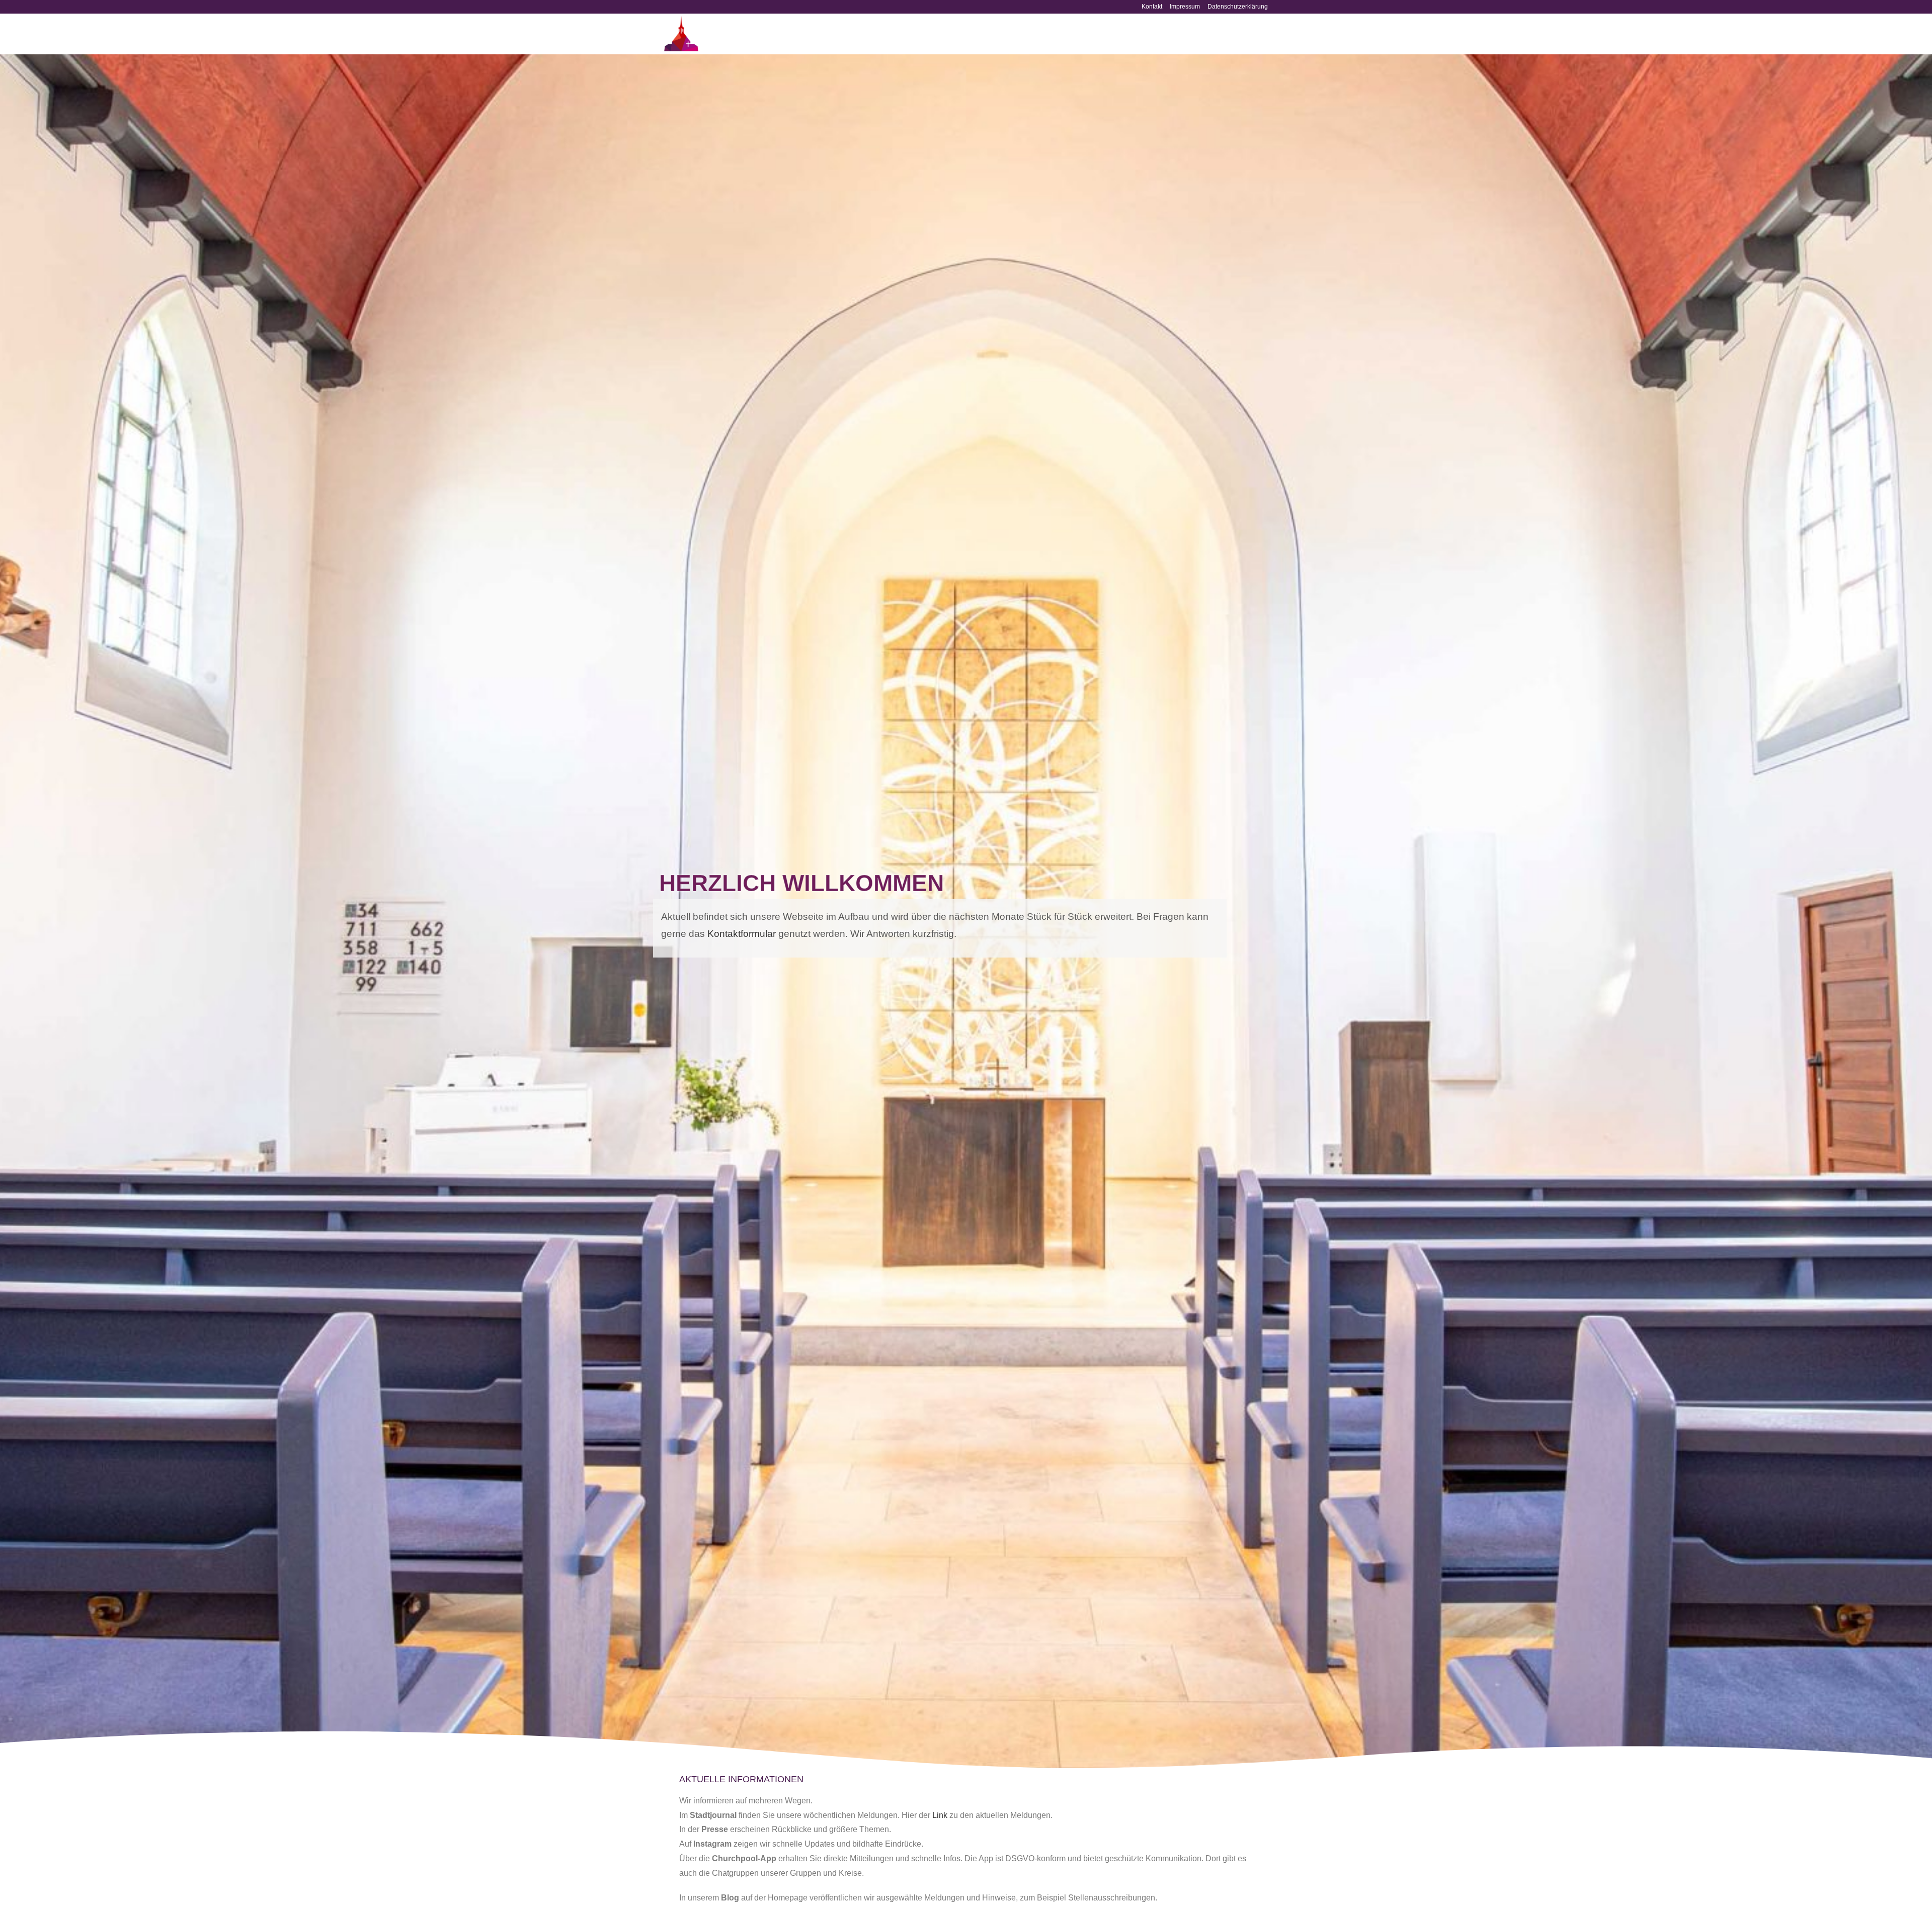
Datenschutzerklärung (1238, 7)
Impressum (1185, 7)
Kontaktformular (742, 934)
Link (940, 1815)
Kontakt (1152, 7)
